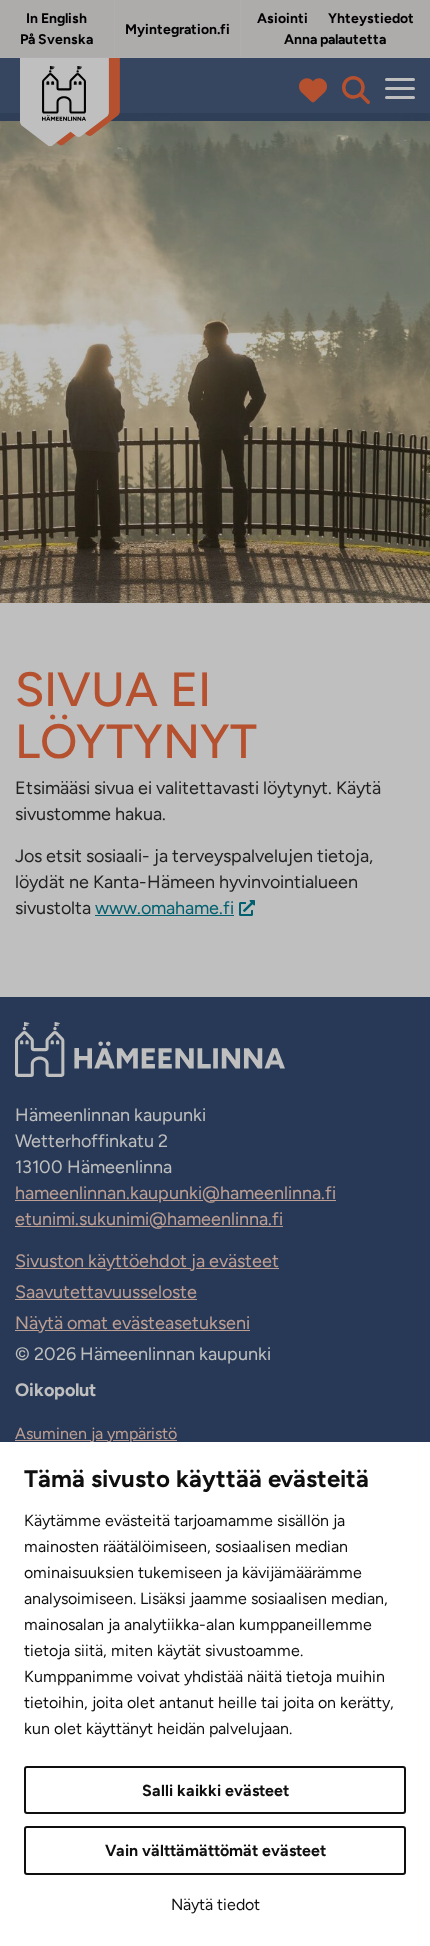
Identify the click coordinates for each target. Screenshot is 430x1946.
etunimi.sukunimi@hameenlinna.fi (149, 1219)
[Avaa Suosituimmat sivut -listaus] (317, 90)
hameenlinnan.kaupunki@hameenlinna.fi (175, 1193)
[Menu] (400, 89)
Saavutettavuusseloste (106, 1292)
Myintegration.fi (177, 29)
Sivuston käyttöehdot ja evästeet (147, 1261)
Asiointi (282, 18)
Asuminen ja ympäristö (96, 1433)
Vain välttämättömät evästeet (215, 1850)
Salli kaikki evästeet (215, 1790)
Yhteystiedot (371, 18)
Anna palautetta (335, 39)
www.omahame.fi (164, 908)
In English (56, 18)
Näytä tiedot (215, 1904)
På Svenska (56, 39)
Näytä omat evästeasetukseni (132, 1323)
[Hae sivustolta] (356, 90)
